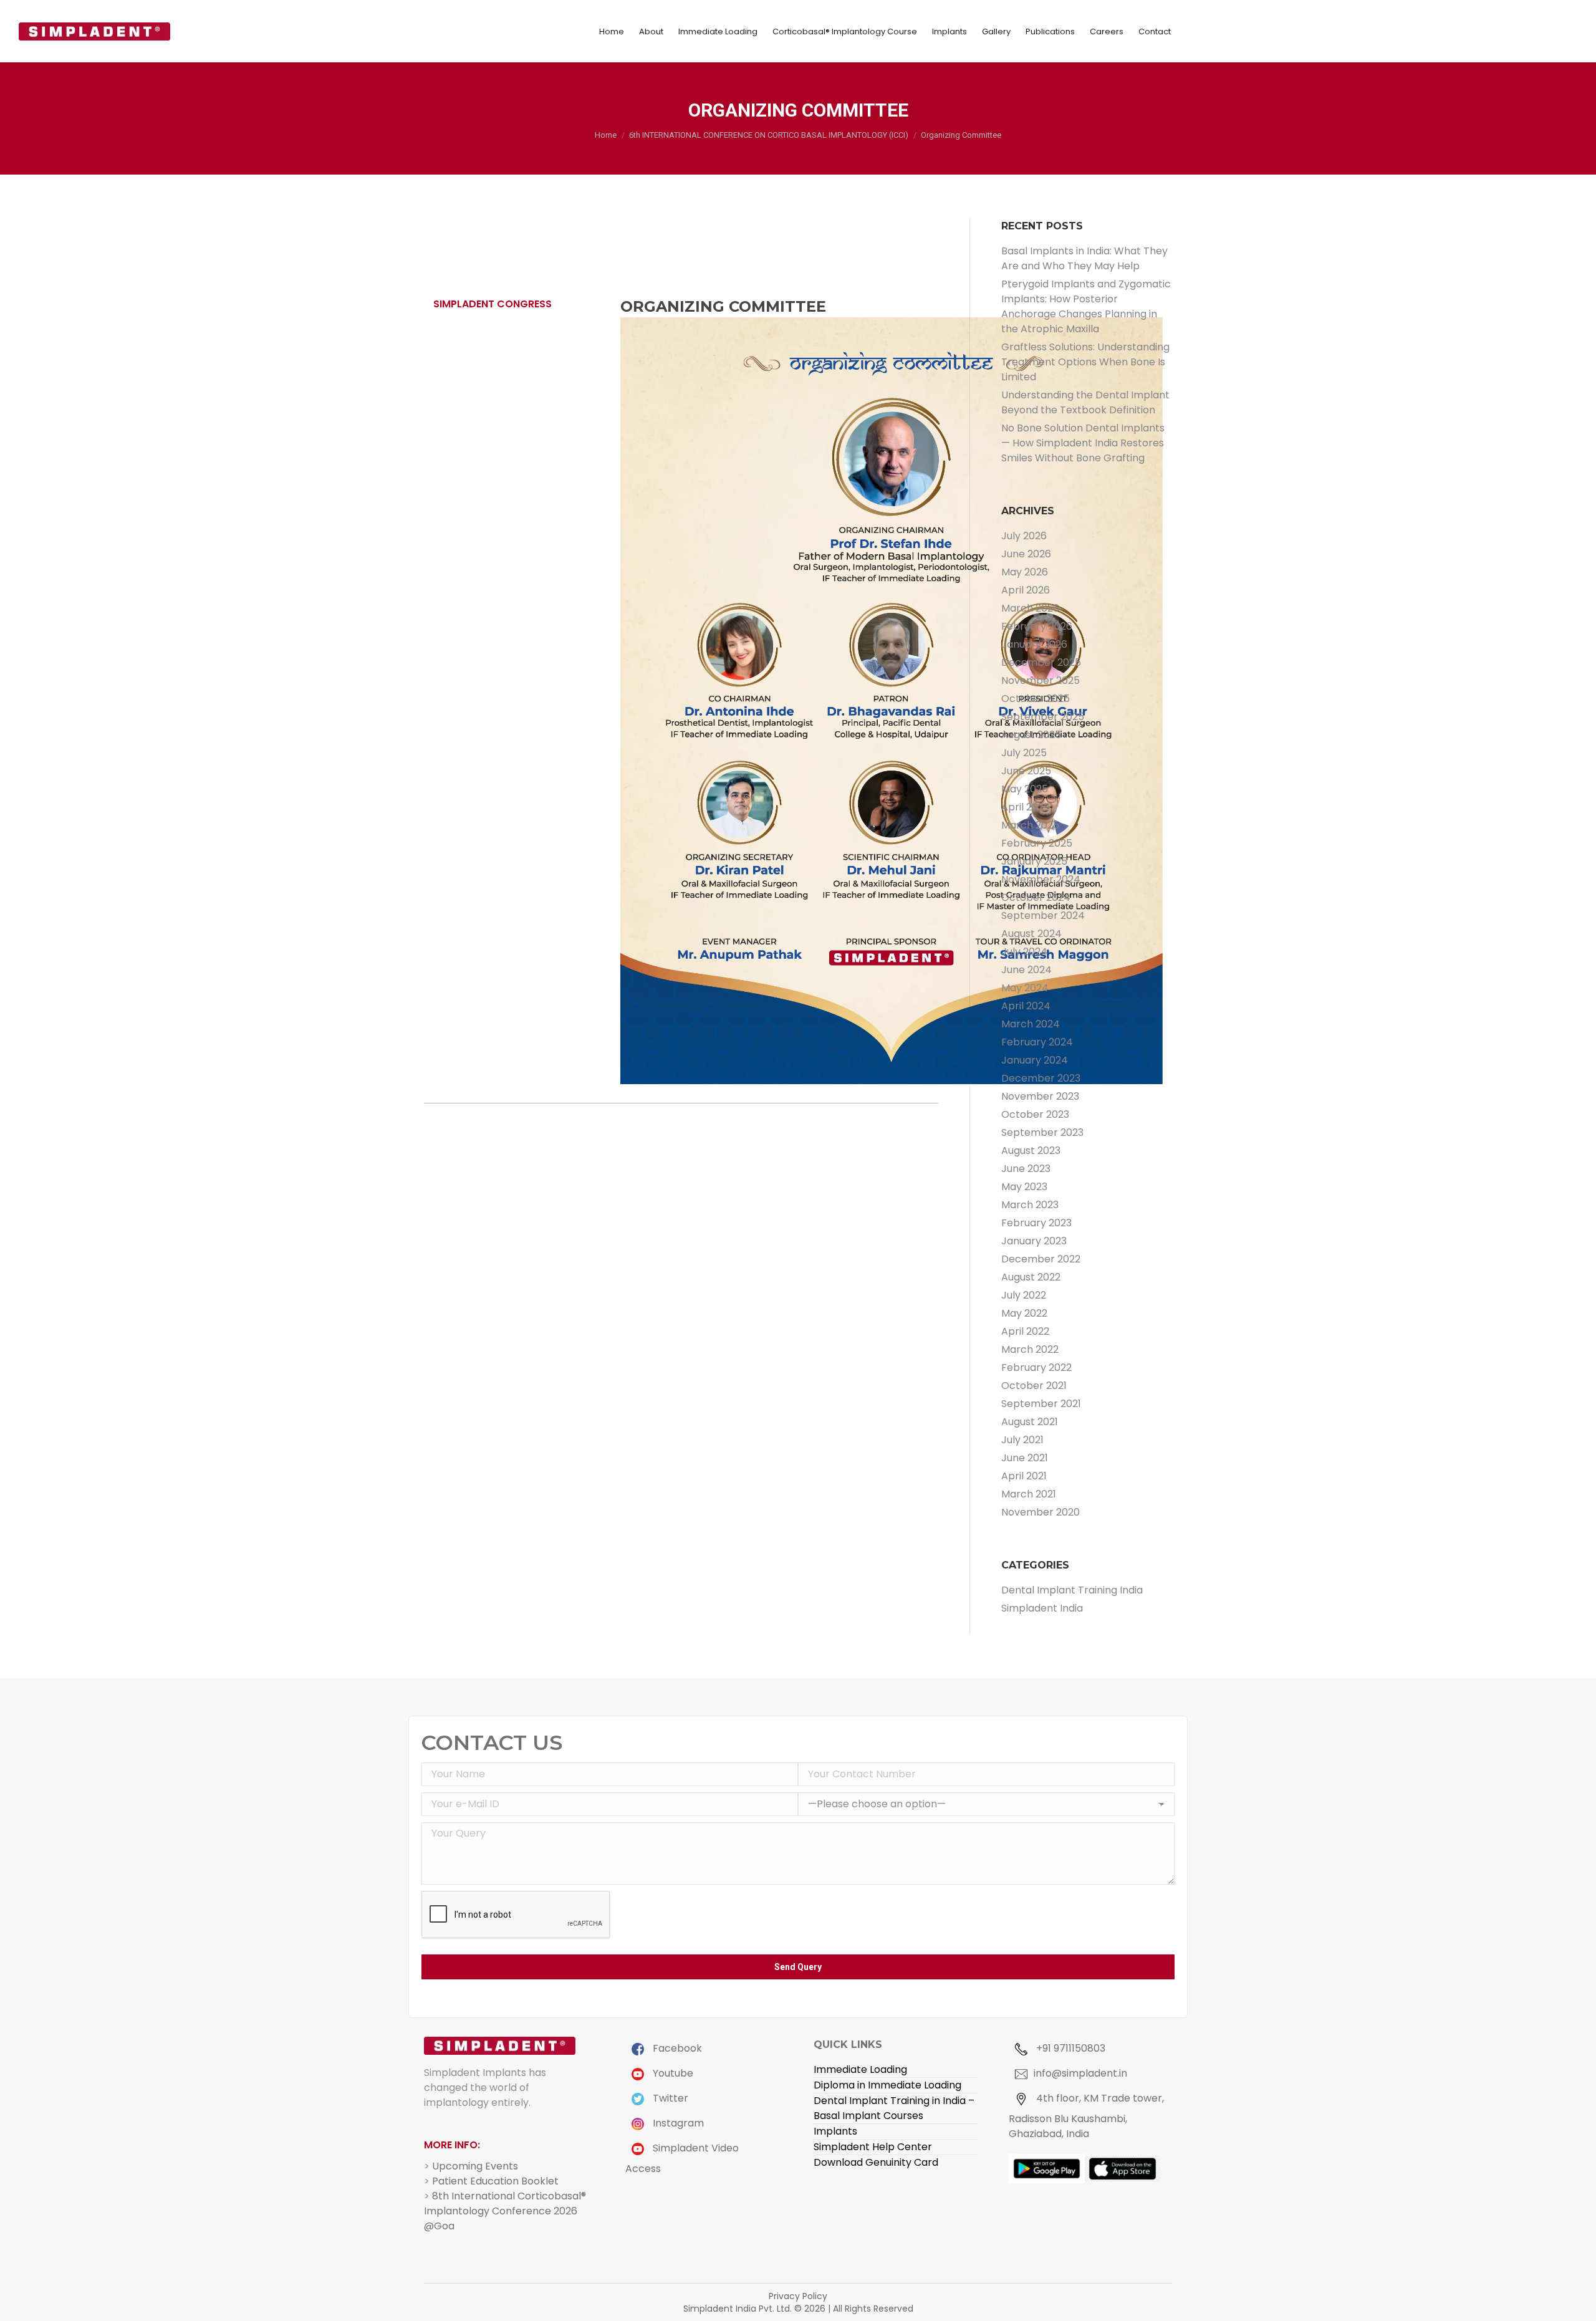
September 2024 (1043, 915)
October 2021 (1034, 1386)
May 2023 (1024, 1187)
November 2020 (1041, 1512)
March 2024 (1031, 1024)
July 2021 (1022, 1440)
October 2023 (1035, 1114)
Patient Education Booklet (495, 2181)
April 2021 (1024, 1476)
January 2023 (1034, 1241)
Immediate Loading (860, 2069)
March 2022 (1030, 1349)
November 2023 (1040, 1096)
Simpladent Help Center (873, 2147)
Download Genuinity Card (876, 2162)
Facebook (676, 2048)
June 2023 (1026, 1169)
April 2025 (1026, 807)
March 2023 (1030, 1205)
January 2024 (1035, 1060)
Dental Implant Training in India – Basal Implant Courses (894, 2108)
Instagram (677, 2123)
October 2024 (1036, 897)
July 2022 (1024, 1295)
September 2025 (1043, 717)
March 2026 (1030, 608)
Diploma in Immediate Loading (887, 2085)
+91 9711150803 (1070, 2048)
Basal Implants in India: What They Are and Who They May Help (1084, 258)
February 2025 (1037, 843)
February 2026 (1037, 626)
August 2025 (1031, 735)
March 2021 (1029, 1494)
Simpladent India (1042, 1608)
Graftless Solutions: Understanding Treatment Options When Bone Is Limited (1085, 362)
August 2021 (1030, 1422)
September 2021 (1041, 1404)
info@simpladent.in (1080, 2073)
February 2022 (1036, 1367)
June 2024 (1026, 970)
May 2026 (1025, 572)
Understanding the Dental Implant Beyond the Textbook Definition (1085, 402)
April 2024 (1026, 1006)
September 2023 (1042, 1132)
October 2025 (1036, 699)
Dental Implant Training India (1072, 1590)
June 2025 (1026, 771)
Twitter (669, 2098)
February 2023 (1036, 1223)
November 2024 (1041, 879)
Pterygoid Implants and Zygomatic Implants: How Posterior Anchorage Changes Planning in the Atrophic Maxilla (1086, 306)
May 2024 (1025, 988)
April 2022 (1025, 1331)
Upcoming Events (475, 2166)
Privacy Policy (798, 2296)
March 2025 (1030, 825)
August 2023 (1031, 1151)
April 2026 (1026, 590)
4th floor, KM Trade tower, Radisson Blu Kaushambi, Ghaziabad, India (1086, 2116)
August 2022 (1031, 1277)
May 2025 (1025, 789)
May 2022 (1024, 1313)
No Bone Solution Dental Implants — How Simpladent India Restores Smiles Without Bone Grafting (1083, 443)
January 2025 (1034, 861)
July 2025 (1024, 753)
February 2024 (1037, 1042)
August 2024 (1031, 934)
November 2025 (1041, 680)
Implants (835, 2131)
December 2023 (1041, 1078)
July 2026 (1024, 536)
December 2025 (1041, 662)
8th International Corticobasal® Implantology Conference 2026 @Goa (505, 2211)
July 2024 (1024, 952)
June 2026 (1026, 554)
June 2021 (1025, 1458)
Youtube (672, 2073)
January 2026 (1034, 644)
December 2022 (1041, 1259)
